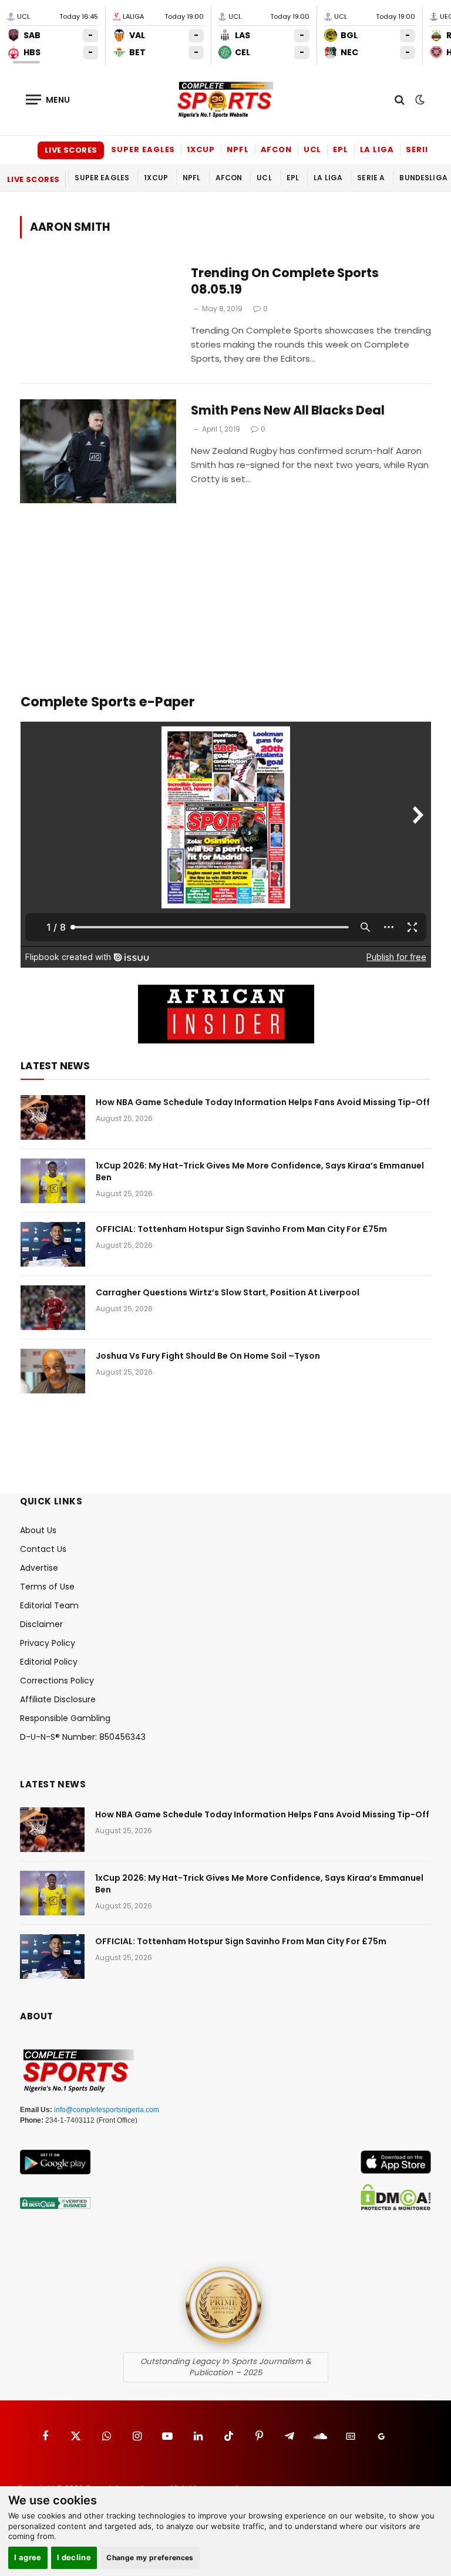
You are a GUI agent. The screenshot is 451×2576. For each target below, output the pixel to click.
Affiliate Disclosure (58, 1699)
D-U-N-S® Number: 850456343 (83, 1737)
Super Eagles (143, 149)
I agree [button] (28, 2557)
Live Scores (71, 150)
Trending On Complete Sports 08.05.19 (285, 282)
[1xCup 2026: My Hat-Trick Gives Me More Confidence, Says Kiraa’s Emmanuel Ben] (53, 1181)
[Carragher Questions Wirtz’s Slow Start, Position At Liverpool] (53, 1308)
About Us (38, 1530)
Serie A (422, 149)
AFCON (277, 149)
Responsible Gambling (65, 1718)
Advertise (39, 1568)
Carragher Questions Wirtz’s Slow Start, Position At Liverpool (228, 1292)
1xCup (201, 149)
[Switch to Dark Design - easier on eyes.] (419, 100)
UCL (312, 149)
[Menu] (48, 100)
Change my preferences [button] (150, 2558)
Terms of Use (47, 1587)
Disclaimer (41, 1624)
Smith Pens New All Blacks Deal (288, 410)
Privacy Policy (48, 1643)
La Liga (377, 149)
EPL (341, 149)
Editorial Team (49, 1605)
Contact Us (43, 1549)
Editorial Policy (49, 1662)
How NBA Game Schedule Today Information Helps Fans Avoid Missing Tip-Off (263, 1102)
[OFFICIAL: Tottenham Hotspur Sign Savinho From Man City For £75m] (53, 1244)
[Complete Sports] (225, 100)
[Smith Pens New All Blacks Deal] (98, 451)
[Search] (400, 100)
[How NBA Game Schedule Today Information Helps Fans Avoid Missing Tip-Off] (53, 1117)
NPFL (238, 149)
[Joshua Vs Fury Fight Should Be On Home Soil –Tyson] (53, 1371)
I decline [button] (74, 2557)
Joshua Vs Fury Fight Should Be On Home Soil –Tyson (208, 1356)
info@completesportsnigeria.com (107, 2110)
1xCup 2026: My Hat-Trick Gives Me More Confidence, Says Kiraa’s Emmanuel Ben (260, 1171)
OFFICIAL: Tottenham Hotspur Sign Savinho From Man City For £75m (241, 1229)
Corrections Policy (57, 1681)
